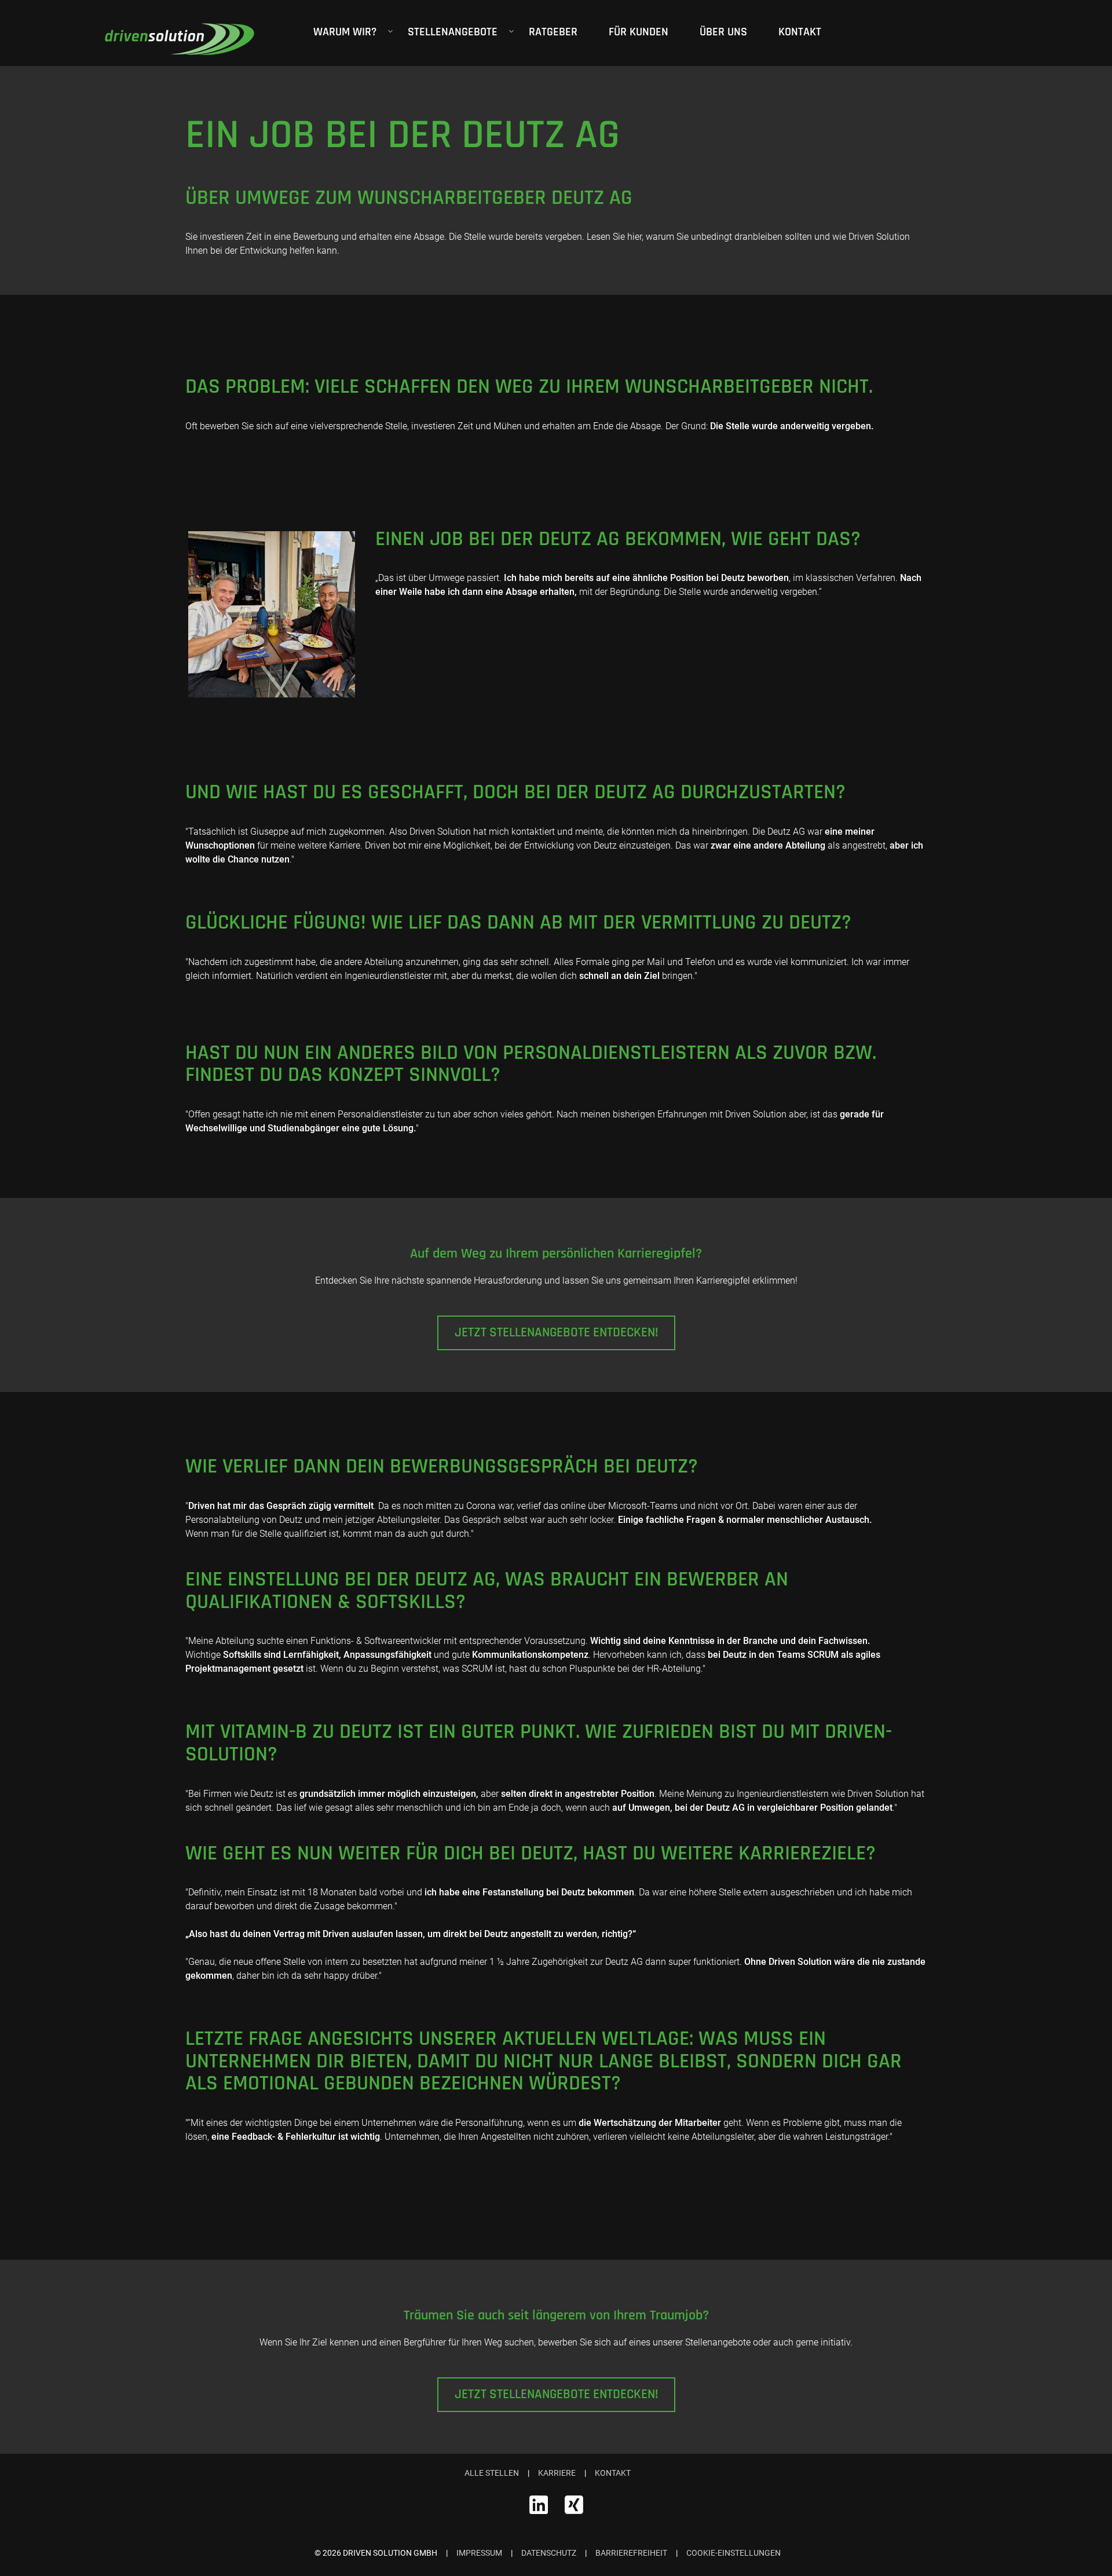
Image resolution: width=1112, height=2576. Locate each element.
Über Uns (723, 32)
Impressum (479, 2553)
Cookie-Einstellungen (734, 2553)
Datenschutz (549, 2553)
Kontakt (800, 32)
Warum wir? (345, 32)
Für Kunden (639, 32)
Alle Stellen (492, 2473)
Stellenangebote (453, 32)
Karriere (557, 2473)
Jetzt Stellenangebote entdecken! (556, 1333)
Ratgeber (553, 32)
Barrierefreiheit (631, 2553)
